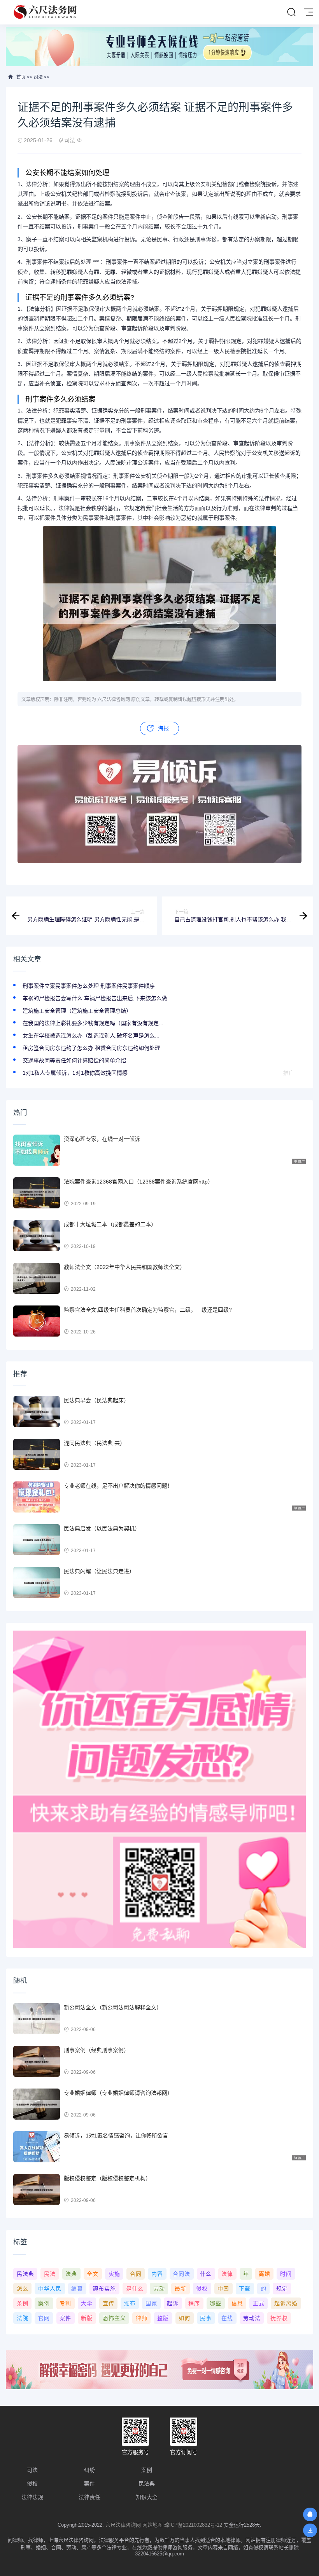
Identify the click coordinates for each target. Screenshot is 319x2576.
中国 (223, 2289)
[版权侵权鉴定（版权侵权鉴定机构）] (37, 2190)
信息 (237, 2303)
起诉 (173, 2303)
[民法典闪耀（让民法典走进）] (37, 1582)
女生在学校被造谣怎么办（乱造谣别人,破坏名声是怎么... (91, 1036)
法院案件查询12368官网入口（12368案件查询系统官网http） (138, 1182)
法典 (71, 2274)
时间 (286, 2274)
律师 (142, 2318)
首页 (21, 77)
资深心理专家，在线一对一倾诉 (102, 1139)
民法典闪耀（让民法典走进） (99, 1571)
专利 (65, 2303)
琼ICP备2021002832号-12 (193, 2525)
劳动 (159, 2289)
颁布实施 (104, 2289)
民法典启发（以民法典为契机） (102, 1528)
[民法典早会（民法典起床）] (37, 1412)
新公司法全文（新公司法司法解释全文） (113, 2007)
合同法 (181, 2274)
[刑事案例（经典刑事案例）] (37, 2061)
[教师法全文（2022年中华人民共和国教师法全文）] (37, 1278)
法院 (23, 2318)
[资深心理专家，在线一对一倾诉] (37, 1150)
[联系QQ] (310, 2514)
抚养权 (279, 2318)
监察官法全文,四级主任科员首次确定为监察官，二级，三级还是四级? (148, 1310)
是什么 (135, 2289)
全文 (93, 2274)
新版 (87, 2318)
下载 (245, 2289)
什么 (206, 2274)
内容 (157, 2274)
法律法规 (32, 2497)
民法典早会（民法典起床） (96, 1400)
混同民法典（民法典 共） (95, 1443)
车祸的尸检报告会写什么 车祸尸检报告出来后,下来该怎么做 (95, 998)
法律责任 (89, 2497)
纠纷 (89, 2470)
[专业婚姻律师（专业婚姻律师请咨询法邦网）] (37, 2104)
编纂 (77, 2289)
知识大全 (147, 2497)
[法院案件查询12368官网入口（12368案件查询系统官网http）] (37, 1193)
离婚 (265, 2274)
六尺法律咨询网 (123, 2525)
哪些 (216, 2303)
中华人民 (50, 2289)
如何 (184, 2318)
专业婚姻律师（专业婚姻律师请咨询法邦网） (118, 2093)
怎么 (23, 2289)
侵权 (202, 2289)
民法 (50, 2274)
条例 (23, 2303)
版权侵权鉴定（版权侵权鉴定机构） (107, 2178)
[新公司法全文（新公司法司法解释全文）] (37, 2019)
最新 (181, 2289)
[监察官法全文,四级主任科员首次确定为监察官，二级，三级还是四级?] (37, 1321)
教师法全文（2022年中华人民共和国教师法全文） (124, 1267)
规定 (282, 2289)
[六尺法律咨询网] (46, 12)
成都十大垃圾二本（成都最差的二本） (110, 1224)
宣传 (109, 2303)
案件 (65, 2318)
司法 (38, 77)
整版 (163, 2318)
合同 (136, 2274)
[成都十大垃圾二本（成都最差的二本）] (37, 1236)
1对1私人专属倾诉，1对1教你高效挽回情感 (75, 1073)
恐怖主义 (114, 2318)
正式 (259, 2303)
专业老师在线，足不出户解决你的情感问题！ (118, 1486)
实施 (114, 2274)
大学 (87, 2303)
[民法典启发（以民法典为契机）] (37, 1540)
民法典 (25, 2274)
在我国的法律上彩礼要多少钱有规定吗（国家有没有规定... (93, 1023)
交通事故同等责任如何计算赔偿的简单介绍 (74, 1060)
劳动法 (252, 2318)
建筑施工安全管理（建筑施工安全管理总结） (77, 1011)
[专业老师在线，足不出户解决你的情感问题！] (37, 1497)
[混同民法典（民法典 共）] (37, 1454)
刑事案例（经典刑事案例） (96, 2050)
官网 (44, 2318)
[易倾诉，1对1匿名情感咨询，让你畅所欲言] (37, 2147)
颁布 (130, 2303)
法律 (227, 2274)
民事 (206, 2318)
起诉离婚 (286, 2303)
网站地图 (152, 2525)
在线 (227, 2318)
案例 (44, 2303)
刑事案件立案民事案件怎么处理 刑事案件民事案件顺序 (89, 986)
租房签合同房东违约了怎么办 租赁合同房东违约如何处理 (91, 1048)
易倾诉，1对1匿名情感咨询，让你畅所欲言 (116, 2136)
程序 (194, 2303)
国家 (151, 2303)
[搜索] (291, 12)
